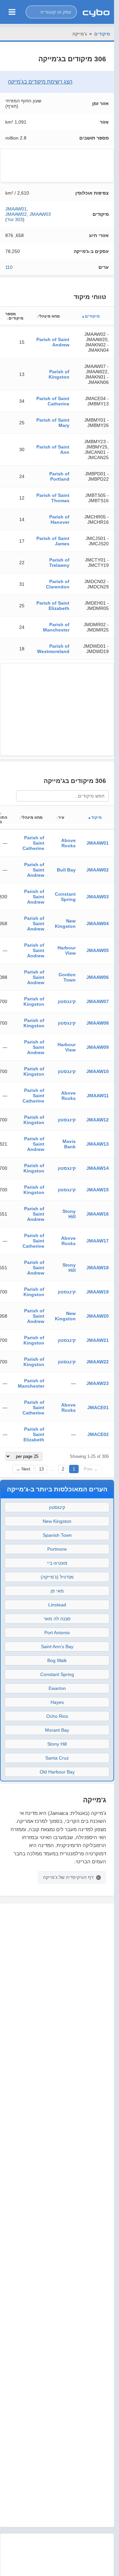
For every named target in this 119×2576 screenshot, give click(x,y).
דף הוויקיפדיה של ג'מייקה (68, 1877)
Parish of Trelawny (59, 563)
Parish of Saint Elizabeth (53, 606)
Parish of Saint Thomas (53, 498)
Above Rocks (68, 843)
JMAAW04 (98, 924)
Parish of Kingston (59, 374)
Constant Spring (65, 897)
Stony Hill (69, 1214)
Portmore (57, 1549)
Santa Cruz (57, 1758)
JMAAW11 (98, 1096)
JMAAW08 (98, 1023)
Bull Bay (66, 870)
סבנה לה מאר (57, 1619)
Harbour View (67, 950)
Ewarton (57, 1688)
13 (41, 1469)
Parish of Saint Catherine (53, 401)
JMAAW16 (98, 1214)
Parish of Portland (59, 476)
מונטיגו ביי (57, 1563)
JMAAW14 (98, 1168)
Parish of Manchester (56, 627)
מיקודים (102, 34)
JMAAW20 (98, 1316)
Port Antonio (57, 1633)
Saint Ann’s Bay (57, 1647)
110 (9, 267)
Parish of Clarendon (58, 584)
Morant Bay (57, 1730)
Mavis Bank (69, 1144)
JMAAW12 (98, 1120)
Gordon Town (67, 977)
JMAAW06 (98, 977)
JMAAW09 (98, 1047)
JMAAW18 (98, 1268)
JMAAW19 (98, 1292)
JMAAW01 (16, 209)
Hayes (57, 1702)
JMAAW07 (98, 1001)
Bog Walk (57, 1660)
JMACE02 (98, 1434)
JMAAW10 (98, 1071)
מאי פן (57, 1591)
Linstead (57, 1605)
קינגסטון (67, 1001)
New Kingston (65, 924)
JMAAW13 (98, 1144)
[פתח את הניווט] (12, 12)
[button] (51, 12)
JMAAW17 (98, 1241)
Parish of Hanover (59, 519)
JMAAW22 (98, 1362)
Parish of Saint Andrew (53, 342)
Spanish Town (57, 1535)
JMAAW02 (16, 214)
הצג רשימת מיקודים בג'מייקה (40, 82)
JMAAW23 (98, 1383)
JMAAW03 (40, 214)
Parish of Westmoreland (53, 649)
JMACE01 (98, 1408)
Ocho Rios (57, 1716)
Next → (23, 1469)
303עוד (15, 219)
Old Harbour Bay (57, 1772)
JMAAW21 (98, 1340)
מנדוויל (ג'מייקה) (57, 1577)
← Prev (91, 1469)
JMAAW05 (98, 950)
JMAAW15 (98, 1190)
